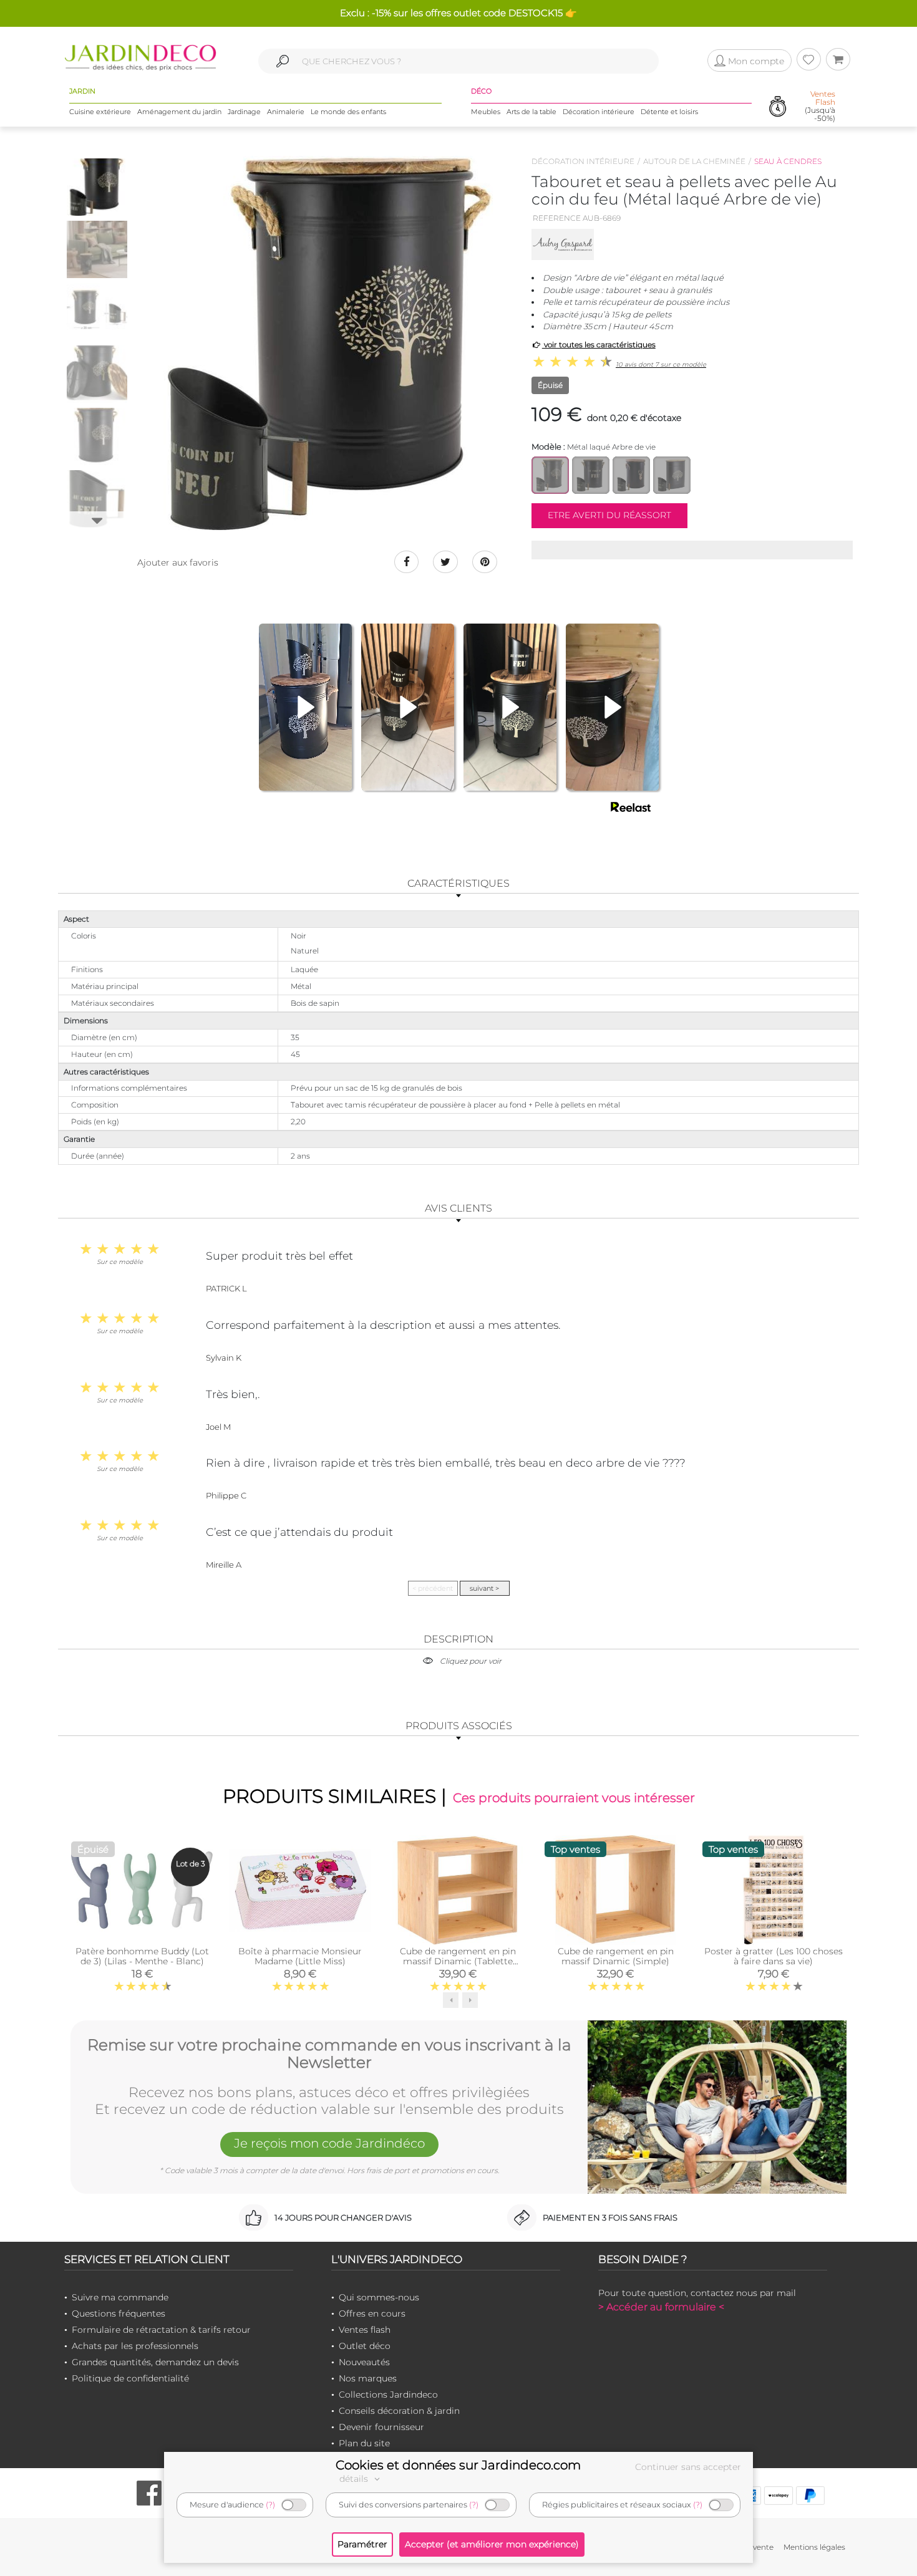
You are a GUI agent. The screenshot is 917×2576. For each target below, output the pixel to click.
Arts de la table (531, 112)
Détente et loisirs (669, 112)
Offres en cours (372, 2313)
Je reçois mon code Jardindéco (329, 2143)
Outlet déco (365, 2346)
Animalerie (286, 112)
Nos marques (368, 2378)
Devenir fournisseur (381, 2427)
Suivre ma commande (120, 2297)
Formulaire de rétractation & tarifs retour (161, 2330)
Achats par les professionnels (135, 2346)
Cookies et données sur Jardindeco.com (458, 2465)
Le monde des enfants (348, 112)
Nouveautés (364, 2362)
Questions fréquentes (119, 2313)
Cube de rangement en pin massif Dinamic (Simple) (616, 1956)
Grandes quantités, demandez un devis (155, 2362)
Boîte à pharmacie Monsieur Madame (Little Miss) (300, 1956)
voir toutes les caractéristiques (599, 345)
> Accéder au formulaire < (661, 2307)
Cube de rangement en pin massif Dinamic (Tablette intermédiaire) (458, 1961)
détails (355, 2479)
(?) (270, 2505)
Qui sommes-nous (379, 2297)
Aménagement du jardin (179, 112)
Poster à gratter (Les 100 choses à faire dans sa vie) (774, 1956)
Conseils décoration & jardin (399, 2411)
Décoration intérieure (599, 112)
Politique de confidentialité (130, 2378)
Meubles (486, 112)
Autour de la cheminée (694, 161)
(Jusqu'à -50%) (820, 106)
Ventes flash (365, 2330)
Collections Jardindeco (388, 2395)
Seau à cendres (788, 161)
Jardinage (244, 112)
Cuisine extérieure (100, 112)
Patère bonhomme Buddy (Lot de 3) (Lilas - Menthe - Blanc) (142, 1956)
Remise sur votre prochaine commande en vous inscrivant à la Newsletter (329, 2054)
